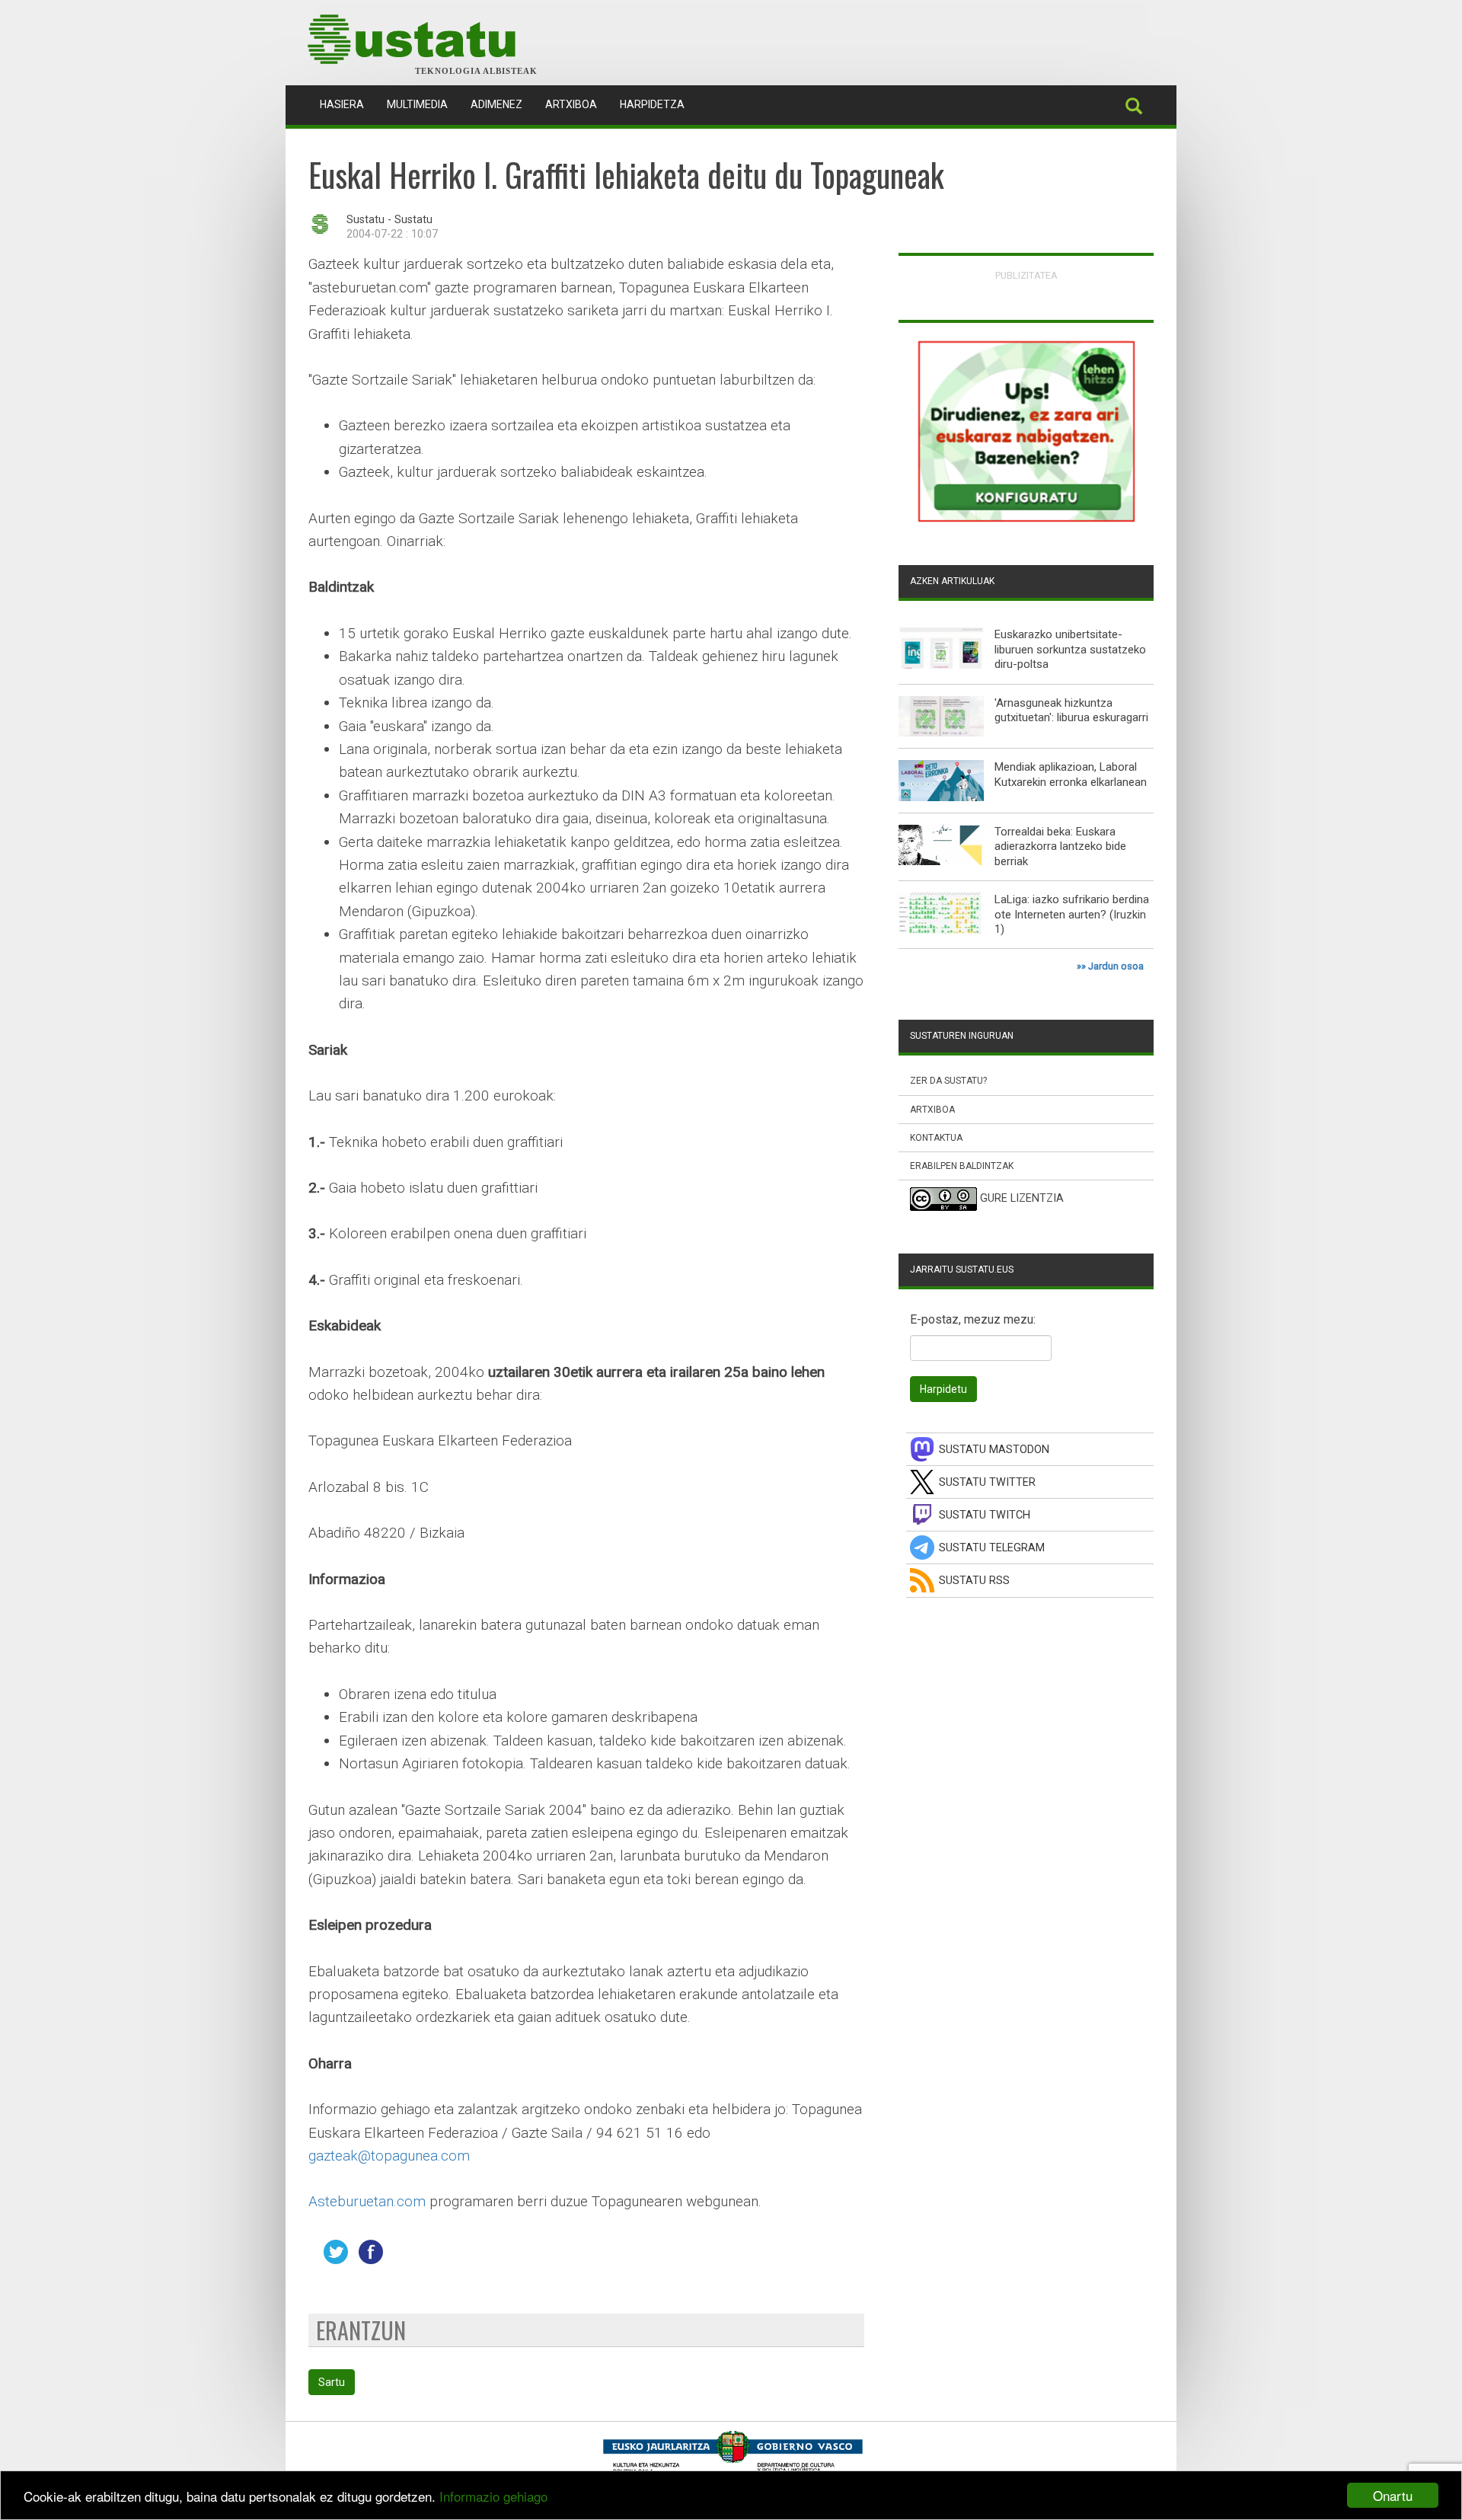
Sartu (332, 2382)
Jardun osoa (1116, 966)
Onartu (1393, 2495)
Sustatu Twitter (987, 1482)
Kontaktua (936, 1138)
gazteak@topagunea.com (389, 2156)
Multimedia (417, 104)
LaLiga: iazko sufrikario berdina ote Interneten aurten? (1072, 907)
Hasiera (348, 104)
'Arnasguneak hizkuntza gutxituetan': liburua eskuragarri (1071, 711)
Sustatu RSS (974, 1581)
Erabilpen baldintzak (962, 1166)
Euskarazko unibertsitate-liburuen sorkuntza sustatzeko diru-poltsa (1070, 649)
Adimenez (496, 104)
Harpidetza (652, 104)
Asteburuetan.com (367, 2201)
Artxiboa (571, 104)
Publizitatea (1026, 275)
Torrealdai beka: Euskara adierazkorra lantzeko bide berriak (1060, 846)
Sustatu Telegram (992, 1548)
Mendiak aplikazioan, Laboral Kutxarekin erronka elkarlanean (1071, 775)
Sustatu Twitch (985, 1515)
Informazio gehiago (493, 2496)
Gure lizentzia (1022, 1198)
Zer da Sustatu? (948, 1081)
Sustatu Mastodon (994, 1450)
